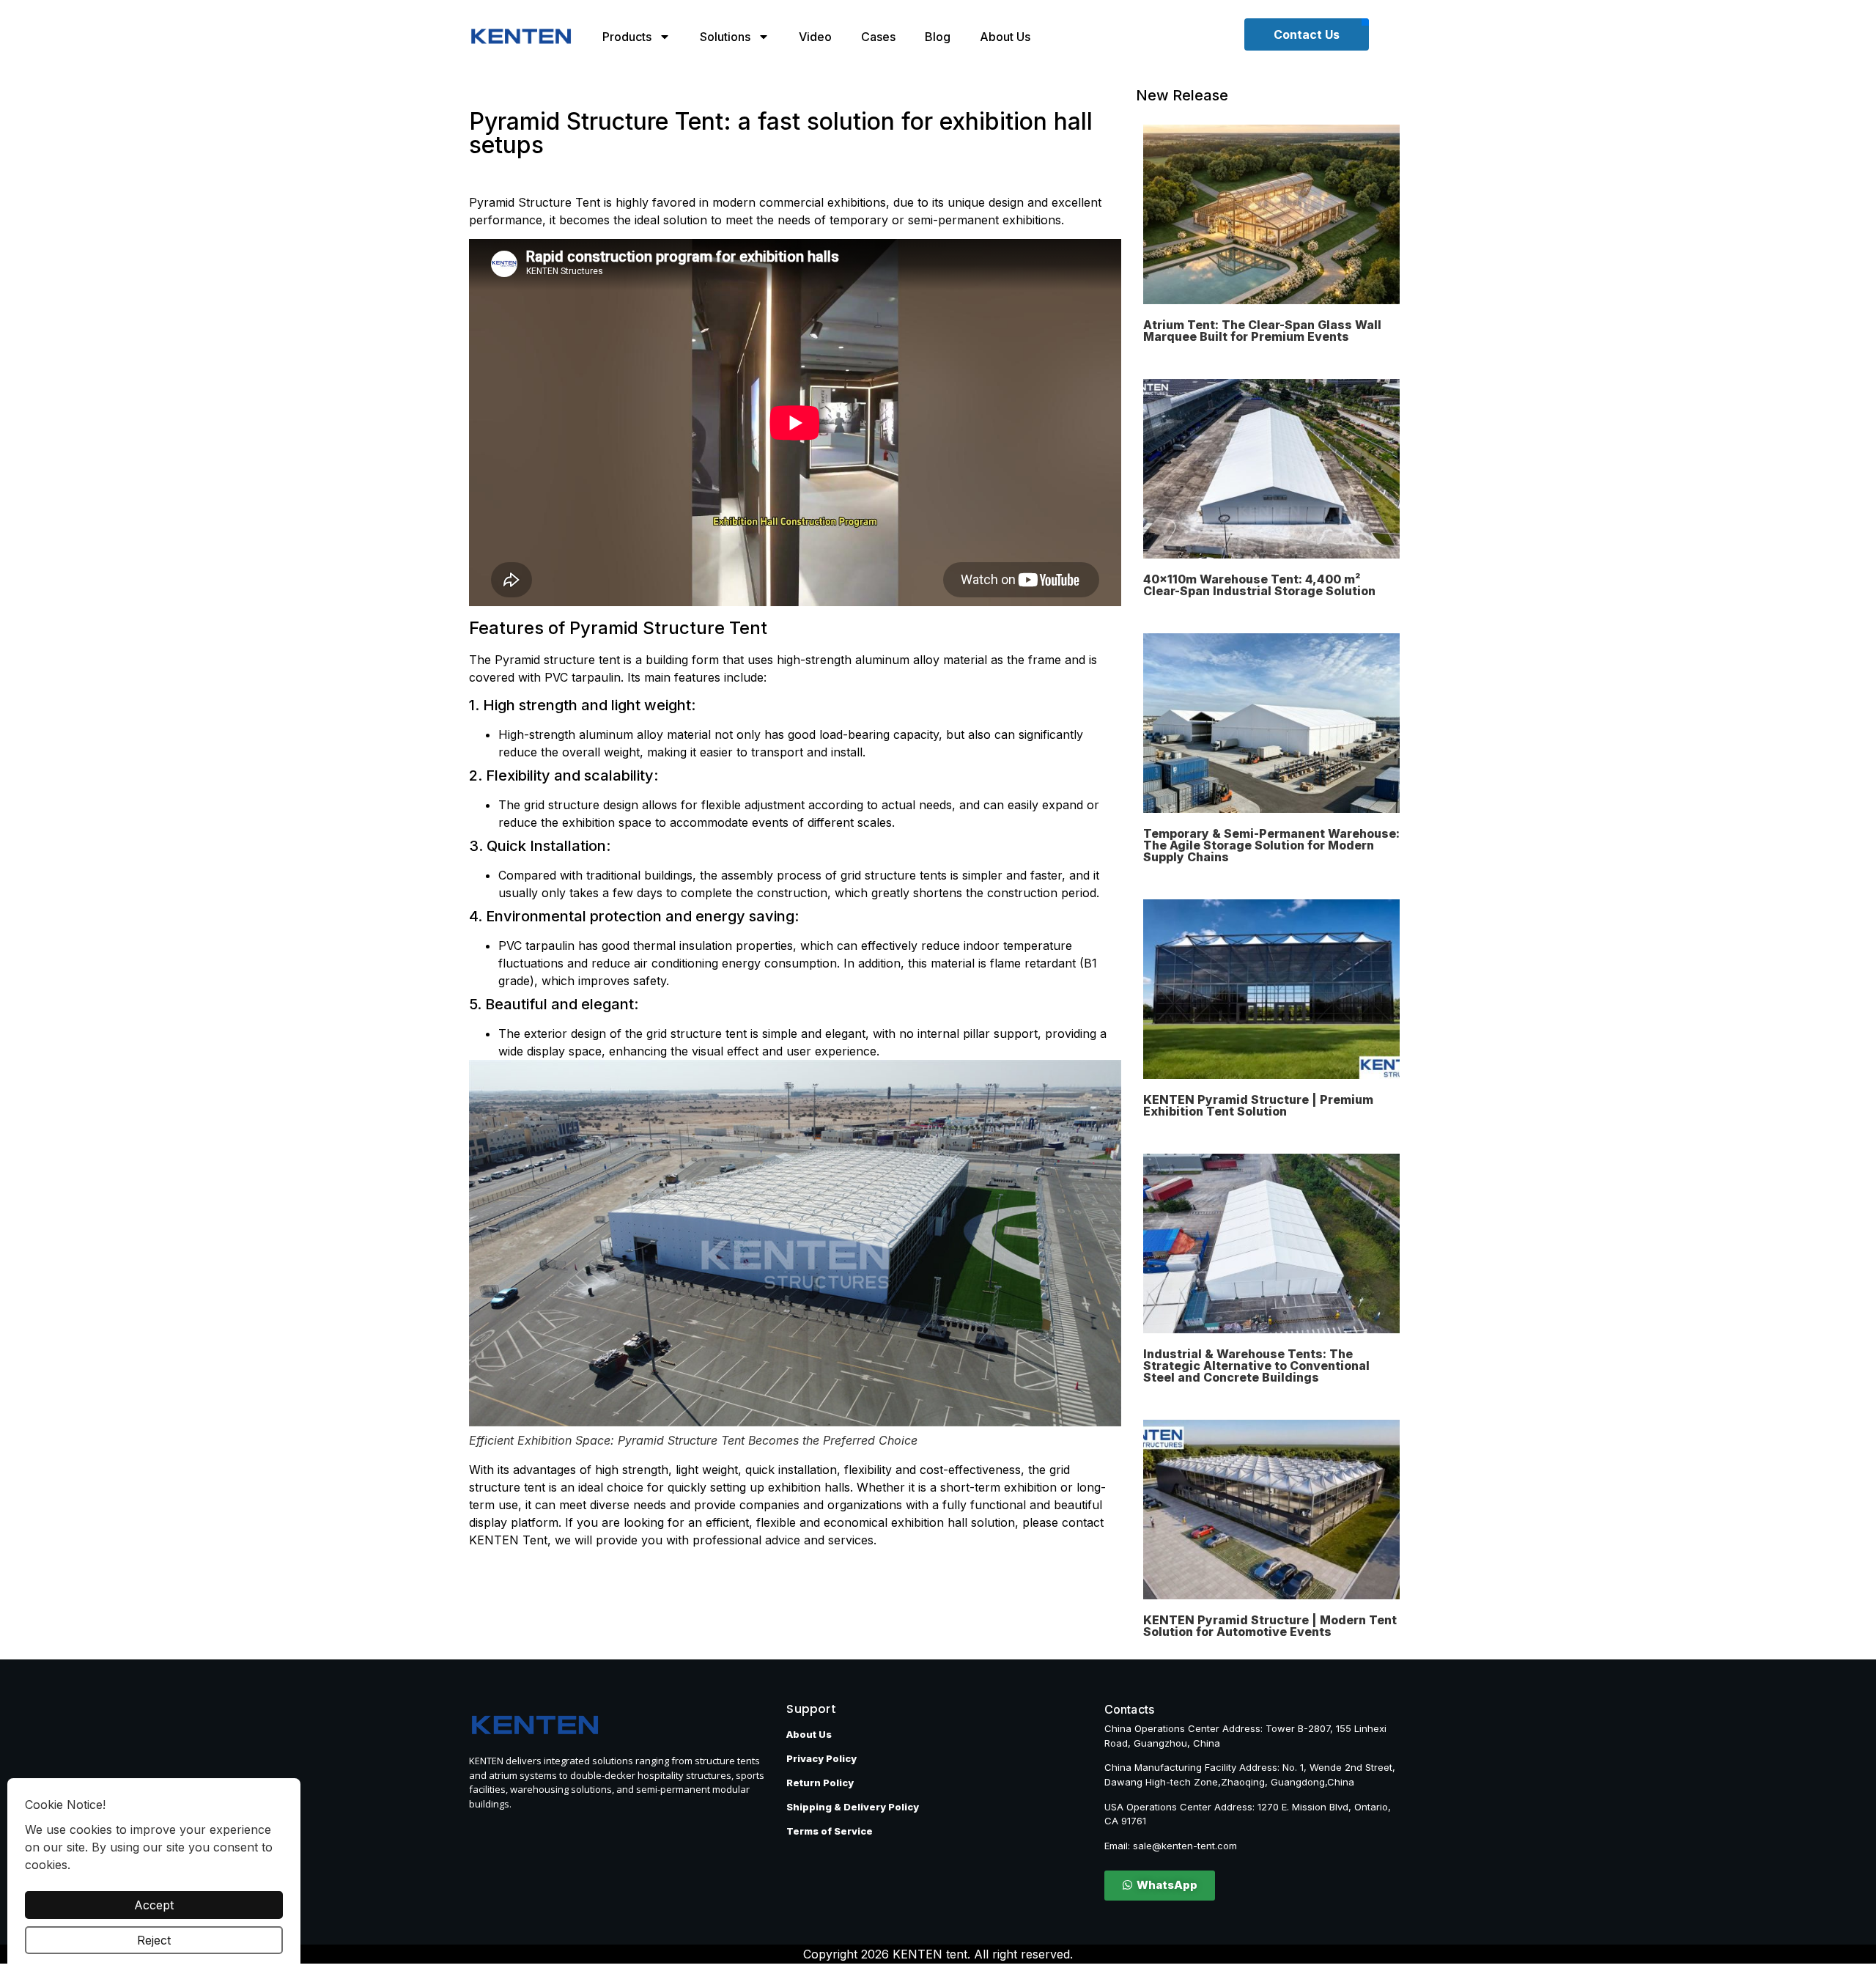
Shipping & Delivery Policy (853, 1807)
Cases (878, 37)
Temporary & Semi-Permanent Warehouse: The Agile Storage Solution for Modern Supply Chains (1271, 845)
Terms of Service (830, 1831)
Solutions (725, 37)
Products (627, 37)
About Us (1005, 37)
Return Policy (820, 1783)
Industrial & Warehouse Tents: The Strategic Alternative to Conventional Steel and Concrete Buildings (1256, 1366)
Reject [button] (154, 1940)
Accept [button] (154, 1905)
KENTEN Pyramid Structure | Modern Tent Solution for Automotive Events (1270, 1626)
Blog (938, 37)
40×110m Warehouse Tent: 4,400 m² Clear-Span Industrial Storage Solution (1259, 585)
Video (815, 37)
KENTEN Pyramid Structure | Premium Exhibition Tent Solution (1258, 1105)
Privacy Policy (821, 1758)
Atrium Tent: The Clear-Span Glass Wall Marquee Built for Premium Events (1262, 331)
